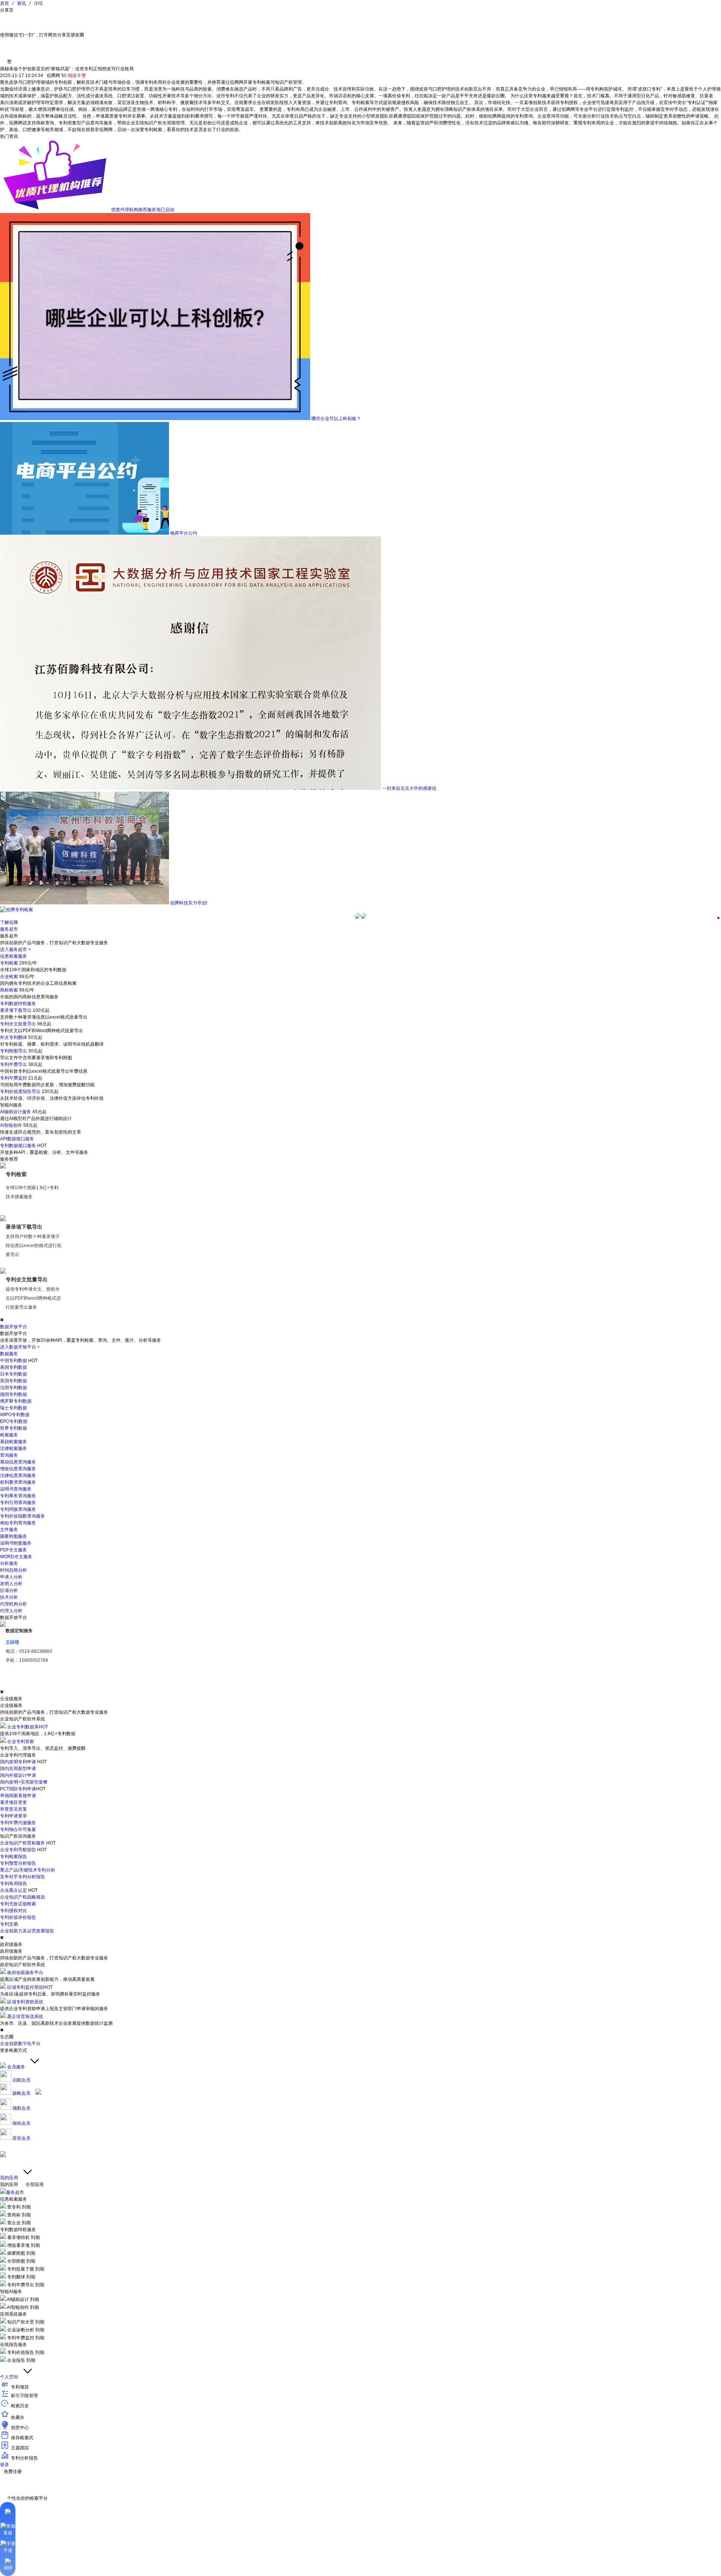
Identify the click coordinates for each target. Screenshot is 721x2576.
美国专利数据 (14, 1367)
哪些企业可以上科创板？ (336, 419)
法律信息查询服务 (18, 1475)
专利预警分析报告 (18, 1863)
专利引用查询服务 (18, 1503)
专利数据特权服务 (18, 1004)
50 (64, 76)
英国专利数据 (14, 1381)
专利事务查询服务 (18, 1496)
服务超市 (9, 929)
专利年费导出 (14, 1064)
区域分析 (9, 1590)
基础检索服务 (14, 1442)
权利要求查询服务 (18, 1482)
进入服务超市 (15, 949)
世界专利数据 (14, 1428)
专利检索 (9, 963)
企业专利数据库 (28, 1727)
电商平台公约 (184, 533)
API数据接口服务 (17, 1139)
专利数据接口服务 (18, 1146)
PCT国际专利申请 (18, 1789)
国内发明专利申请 (18, 1762)
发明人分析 (11, 1584)
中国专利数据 (14, 1361)
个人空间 (10, 2377)
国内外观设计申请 (18, 1775)
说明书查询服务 (16, 1489)
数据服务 (9, 1354)
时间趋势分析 (14, 1570)
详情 (37, 3)
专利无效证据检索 (18, 1904)
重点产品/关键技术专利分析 (28, 1870)
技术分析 (9, 1597)
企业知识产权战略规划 (23, 1897)
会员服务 (16, 2067)
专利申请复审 (14, 1816)
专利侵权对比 (14, 1911)
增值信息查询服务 (18, 1469)
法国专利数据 (14, 1388)
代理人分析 (11, 1611)
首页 (6, 3)
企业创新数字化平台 (20, 2044)
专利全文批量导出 (18, 1024)
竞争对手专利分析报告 (23, 1877)
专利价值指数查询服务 (23, 1516)
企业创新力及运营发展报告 (27, 1931)
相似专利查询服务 (18, 1523)
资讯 (21, 3)
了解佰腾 (9, 922)
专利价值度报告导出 (20, 1091)
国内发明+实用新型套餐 (24, 1782)
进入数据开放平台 (20, 1347)
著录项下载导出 (16, 1010)
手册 (8, 2550)
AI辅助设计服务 (16, 1112)
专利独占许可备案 (18, 1829)
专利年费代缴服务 (18, 1823)
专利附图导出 (14, 1051)
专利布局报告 (14, 1884)
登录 (5, 2465)
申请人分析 (11, 1577)
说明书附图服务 (16, 1543)
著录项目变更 (14, 1802)
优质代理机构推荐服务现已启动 (143, 210)
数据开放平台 (14, 1327)
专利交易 (9, 1924)
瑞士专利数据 (14, 1408)
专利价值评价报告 (18, 1917)
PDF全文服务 (14, 1550)
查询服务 (9, 1455)
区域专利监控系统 (30, 1987)
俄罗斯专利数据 (16, 1401)
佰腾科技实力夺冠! (189, 903)
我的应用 (10, 2178)
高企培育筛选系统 (25, 2017)
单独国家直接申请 (18, 1796)
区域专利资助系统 (25, 2002)
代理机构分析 (14, 1604)
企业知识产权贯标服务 (23, 1843)
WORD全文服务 (16, 1557)
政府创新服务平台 (25, 1973)
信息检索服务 (14, 956)
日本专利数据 (14, 1374)
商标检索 (9, 990)
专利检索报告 (14, 1856)
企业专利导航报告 (18, 1850)
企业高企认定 (14, 1890)
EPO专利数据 (14, 1421)
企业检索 (9, 977)
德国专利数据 (14, 1394)
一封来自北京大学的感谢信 (409, 788)
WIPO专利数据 (15, 1415)
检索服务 (9, 1435)
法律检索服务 (14, 1448)
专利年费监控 (14, 1078)
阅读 (72, 76)
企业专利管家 (21, 1742)
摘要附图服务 (14, 1536)
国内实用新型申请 (18, 1769)
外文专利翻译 (14, 1037)
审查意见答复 (14, 1809)
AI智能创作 (11, 1125)
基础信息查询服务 (18, 1462)
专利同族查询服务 (18, 1509)
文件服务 (9, 1530)
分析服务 (9, 1563)
